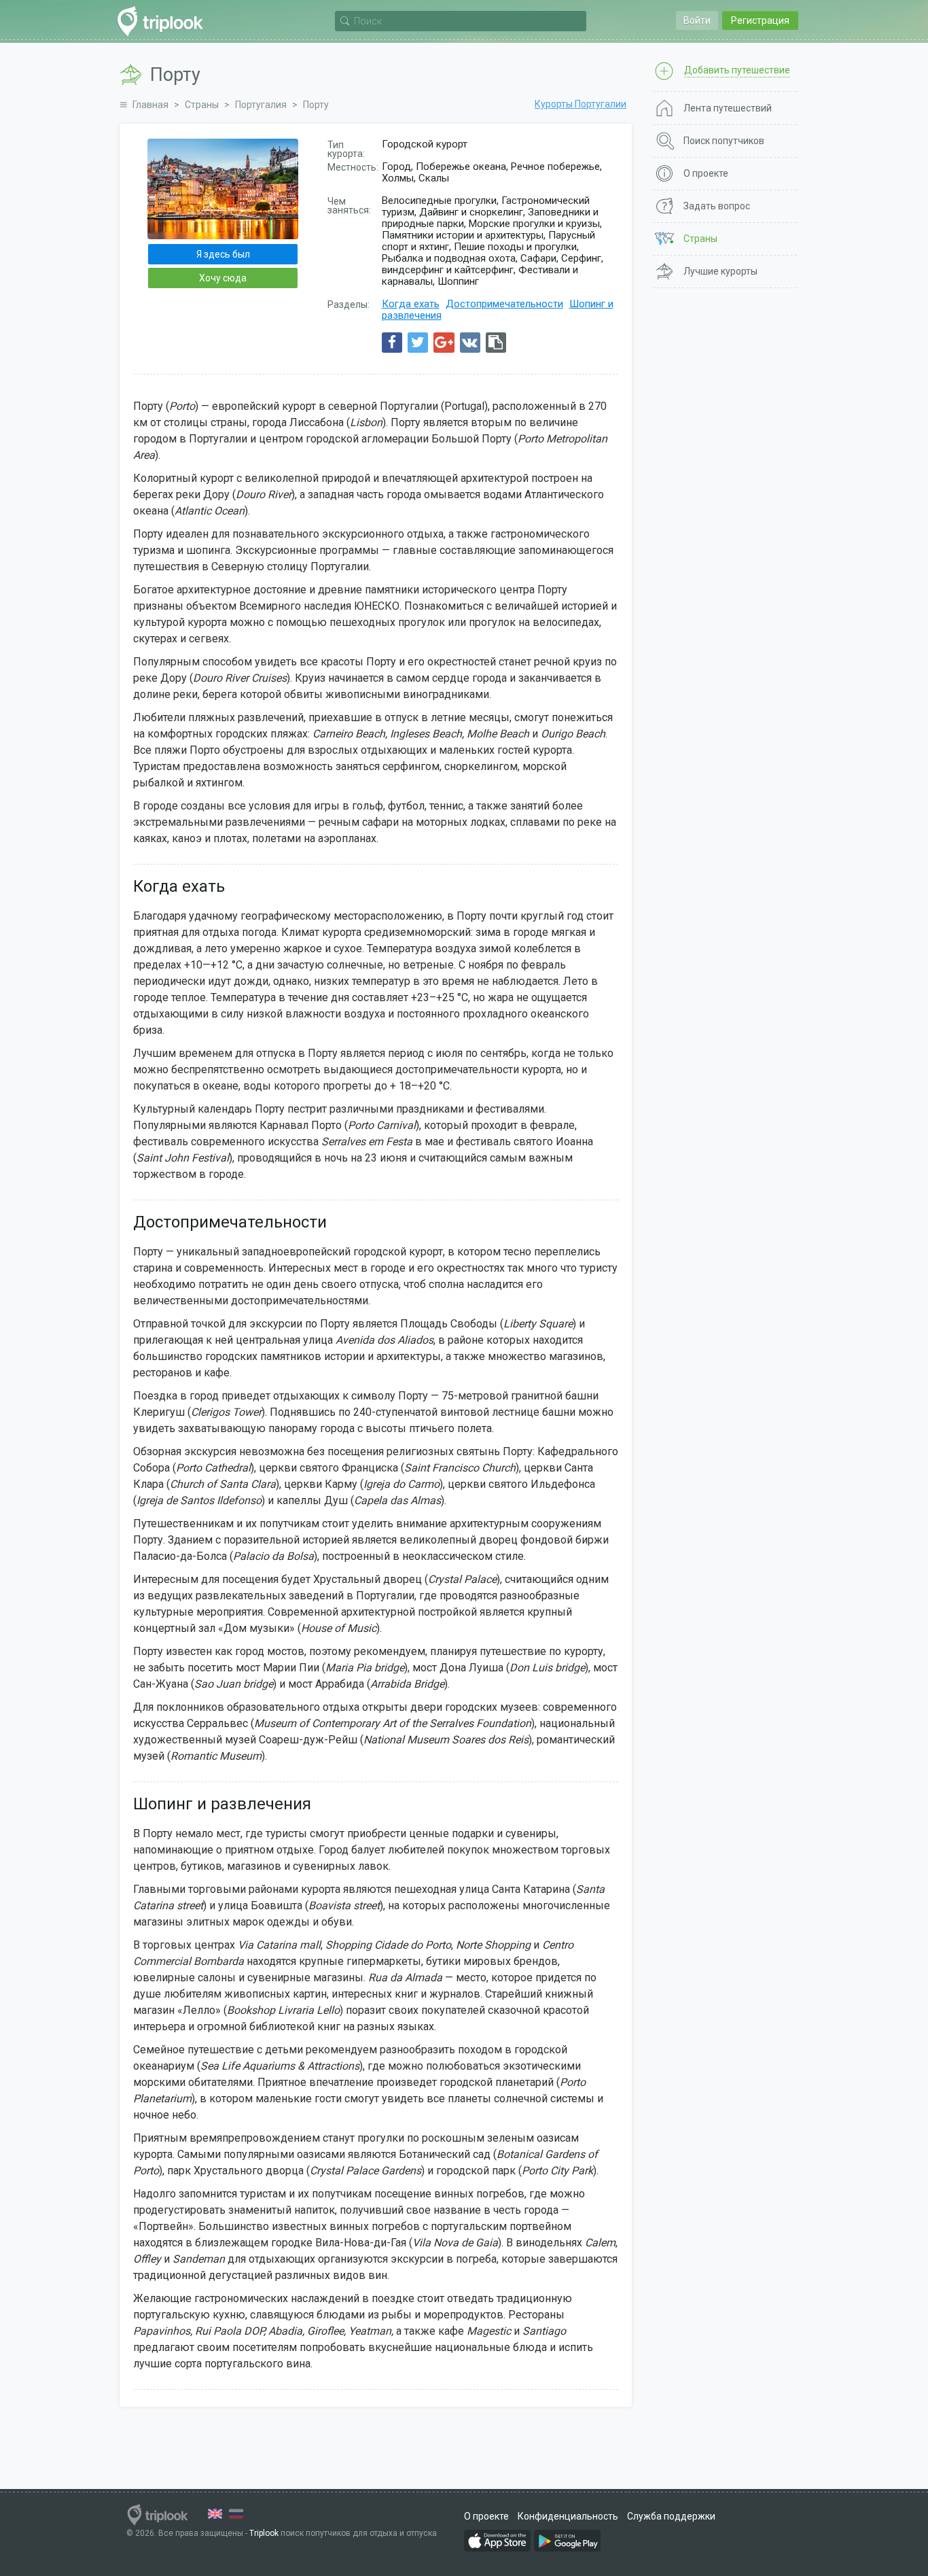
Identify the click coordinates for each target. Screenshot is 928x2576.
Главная (150, 105)
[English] (215, 2514)
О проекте (486, 2516)
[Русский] (236, 2514)
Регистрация (760, 20)
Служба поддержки (671, 2516)
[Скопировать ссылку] (496, 343)
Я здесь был (223, 254)
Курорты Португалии (581, 104)
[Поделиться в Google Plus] (444, 343)
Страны (202, 105)
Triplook (264, 2533)
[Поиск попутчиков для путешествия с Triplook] (164, 21)
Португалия (261, 105)
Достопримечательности (504, 304)
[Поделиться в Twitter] (418, 343)
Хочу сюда (223, 278)
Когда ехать (411, 304)
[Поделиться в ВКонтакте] (470, 343)
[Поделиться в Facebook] (392, 343)
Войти (697, 20)
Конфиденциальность (568, 2516)
